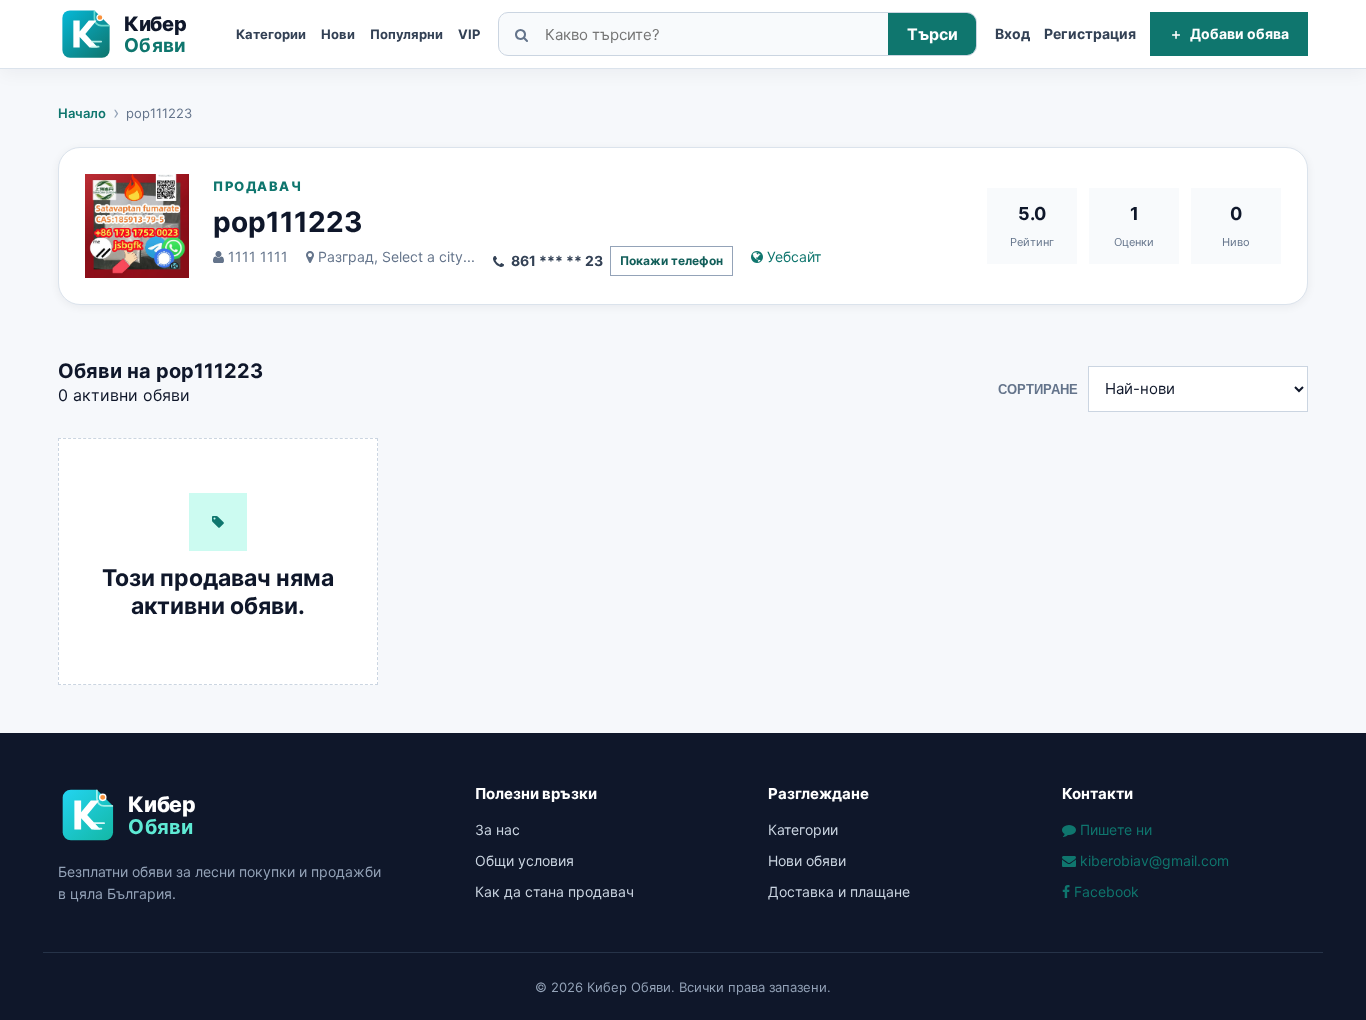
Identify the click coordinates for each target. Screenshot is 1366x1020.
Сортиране (1038, 389)
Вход (1012, 33)
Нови (338, 34)
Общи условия (524, 860)
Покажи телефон (671, 260)
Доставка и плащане (839, 891)
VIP (469, 34)
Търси (932, 34)
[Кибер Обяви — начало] (138, 34)
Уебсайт (792, 256)
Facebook (1104, 891)
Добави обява (1229, 33)
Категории (271, 34)
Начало (82, 113)
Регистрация (1090, 33)
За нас (497, 829)
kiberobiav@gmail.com (1152, 860)
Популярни (406, 34)
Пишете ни (1114, 829)
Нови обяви (807, 860)
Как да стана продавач (554, 891)
